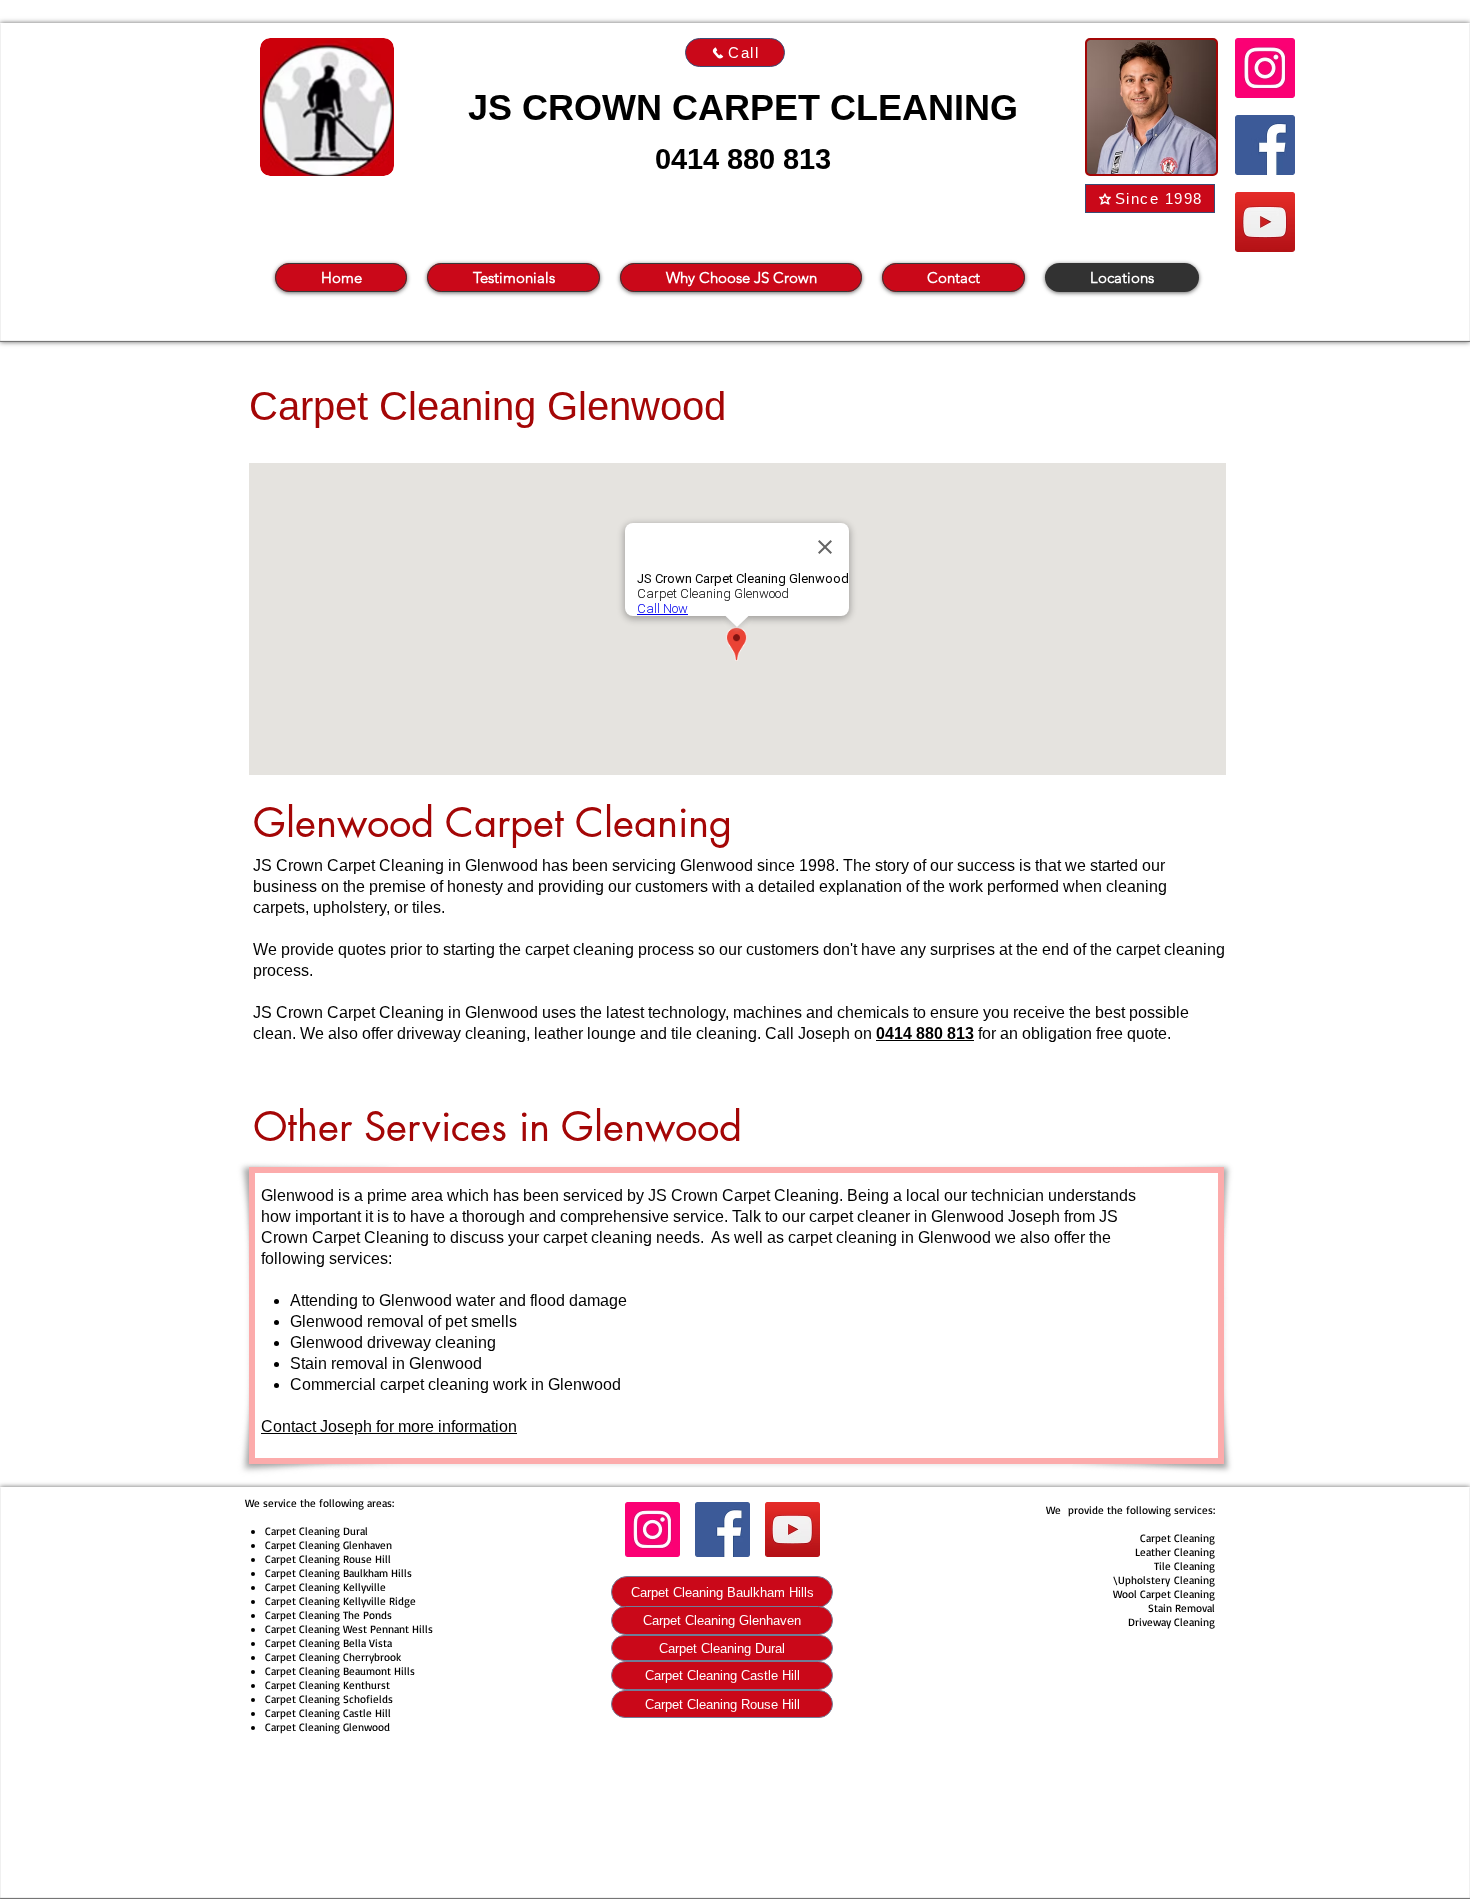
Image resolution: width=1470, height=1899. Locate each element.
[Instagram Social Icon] (1265, 68)
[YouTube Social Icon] (1265, 222)
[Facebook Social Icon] (1265, 145)
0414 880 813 (743, 159)
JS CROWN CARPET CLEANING (743, 107)
